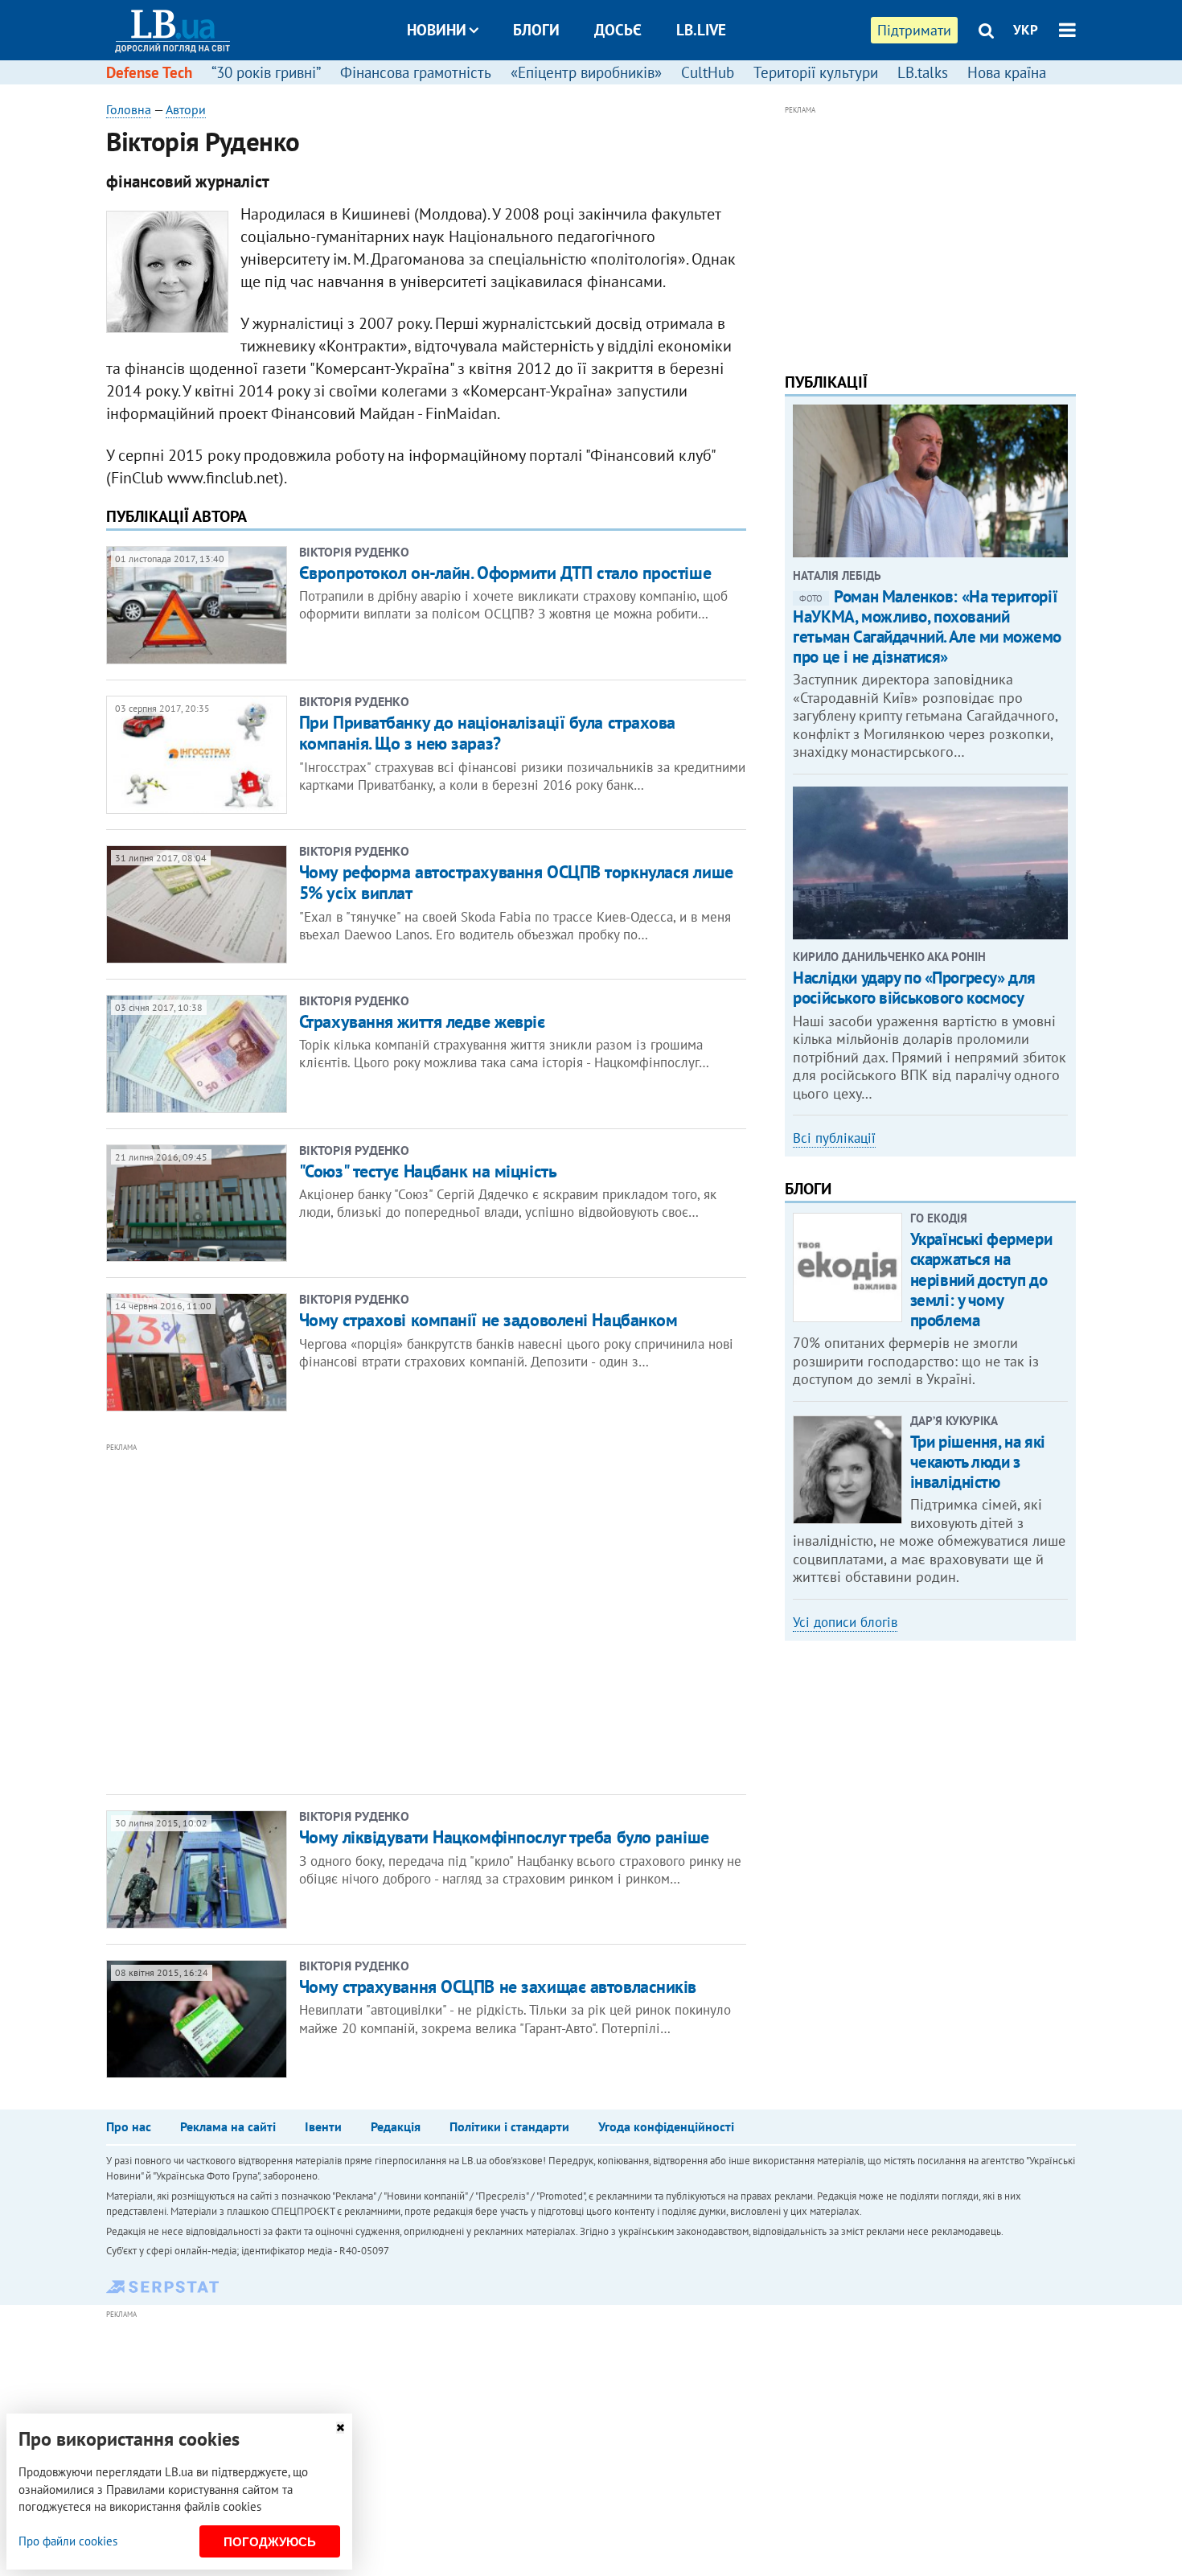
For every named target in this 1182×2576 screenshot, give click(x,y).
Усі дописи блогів (845, 1622)
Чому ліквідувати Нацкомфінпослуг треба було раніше (504, 1837)
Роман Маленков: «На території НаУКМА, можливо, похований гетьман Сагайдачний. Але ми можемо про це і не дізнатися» (927, 627)
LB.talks (923, 72)
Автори (186, 109)
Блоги (536, 30)
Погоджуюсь (270, 2542)
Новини (437, 30)
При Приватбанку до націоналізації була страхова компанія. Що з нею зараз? (487, 733)
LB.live (701, 30)
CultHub (708, 72)
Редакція (396, 2126)
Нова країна (1007, 72)
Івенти (323, 2126)
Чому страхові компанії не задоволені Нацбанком (488, 1320)
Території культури (816, 72)
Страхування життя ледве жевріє (422, 1021)
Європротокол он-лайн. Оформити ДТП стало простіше (505, 573)
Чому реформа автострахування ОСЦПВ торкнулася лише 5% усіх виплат (516, 882)
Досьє (618, 30)
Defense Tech (149, 72)
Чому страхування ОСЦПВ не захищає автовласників (498, 1986)
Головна (129, 109)
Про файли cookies (68, 2541)
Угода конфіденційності (666, 2126)
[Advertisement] (339, 1617)
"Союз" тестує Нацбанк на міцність (428, 1171)
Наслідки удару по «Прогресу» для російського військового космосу (914, 988)
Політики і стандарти (509, 2126)
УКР (1026, 30)
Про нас (129, 2126)
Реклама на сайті (228, 2126)
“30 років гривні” (266, 72)
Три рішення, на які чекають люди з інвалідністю (978, 1462)
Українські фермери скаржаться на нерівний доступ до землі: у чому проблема (981, 1280)
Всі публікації (834, 1138)
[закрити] (340, 2428)
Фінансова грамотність (416, 72)
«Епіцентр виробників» (586, 72)
